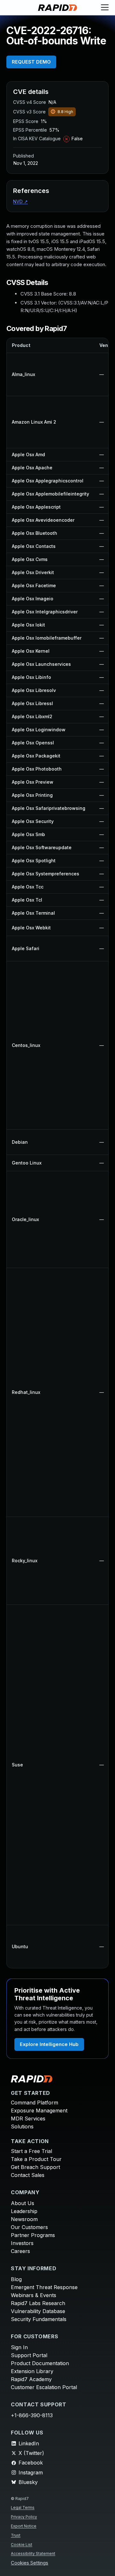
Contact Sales (28, 2175)
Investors (22, 2243)
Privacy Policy (24, 2517)
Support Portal (29, 2355)
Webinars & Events (34, 2295)
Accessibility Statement (33, 2553)
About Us (23, 2203)
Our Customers (29, 2227)
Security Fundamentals (39, 2319)
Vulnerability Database (38, 2311)
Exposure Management (39, 2111)
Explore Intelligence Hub (49, 2044)
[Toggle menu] (105, 8)
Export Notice (24, 2526)
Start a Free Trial (31, 2151)
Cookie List (22, 2545)
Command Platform (34, 2103)
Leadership (24, 2211)
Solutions (22, 2126)
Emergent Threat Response (44, 2287)
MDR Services (28, 2118)
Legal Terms (23, 2507)
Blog (16, 2279)
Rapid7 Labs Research (38, 2303)
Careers (20, 2251)
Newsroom (24, 2219)
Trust (16, 2535)
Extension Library (32, 2371)
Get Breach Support (35, 2167)
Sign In (19, 2347)
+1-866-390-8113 (32, 2415)
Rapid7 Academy (31, 2379)
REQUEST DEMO (31, 62)
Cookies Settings (30, 2563)
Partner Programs (33, 2235)
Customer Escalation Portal (44, 2387)
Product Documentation (40, 2363)
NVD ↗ (20, 201)
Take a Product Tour (36, 2159)
